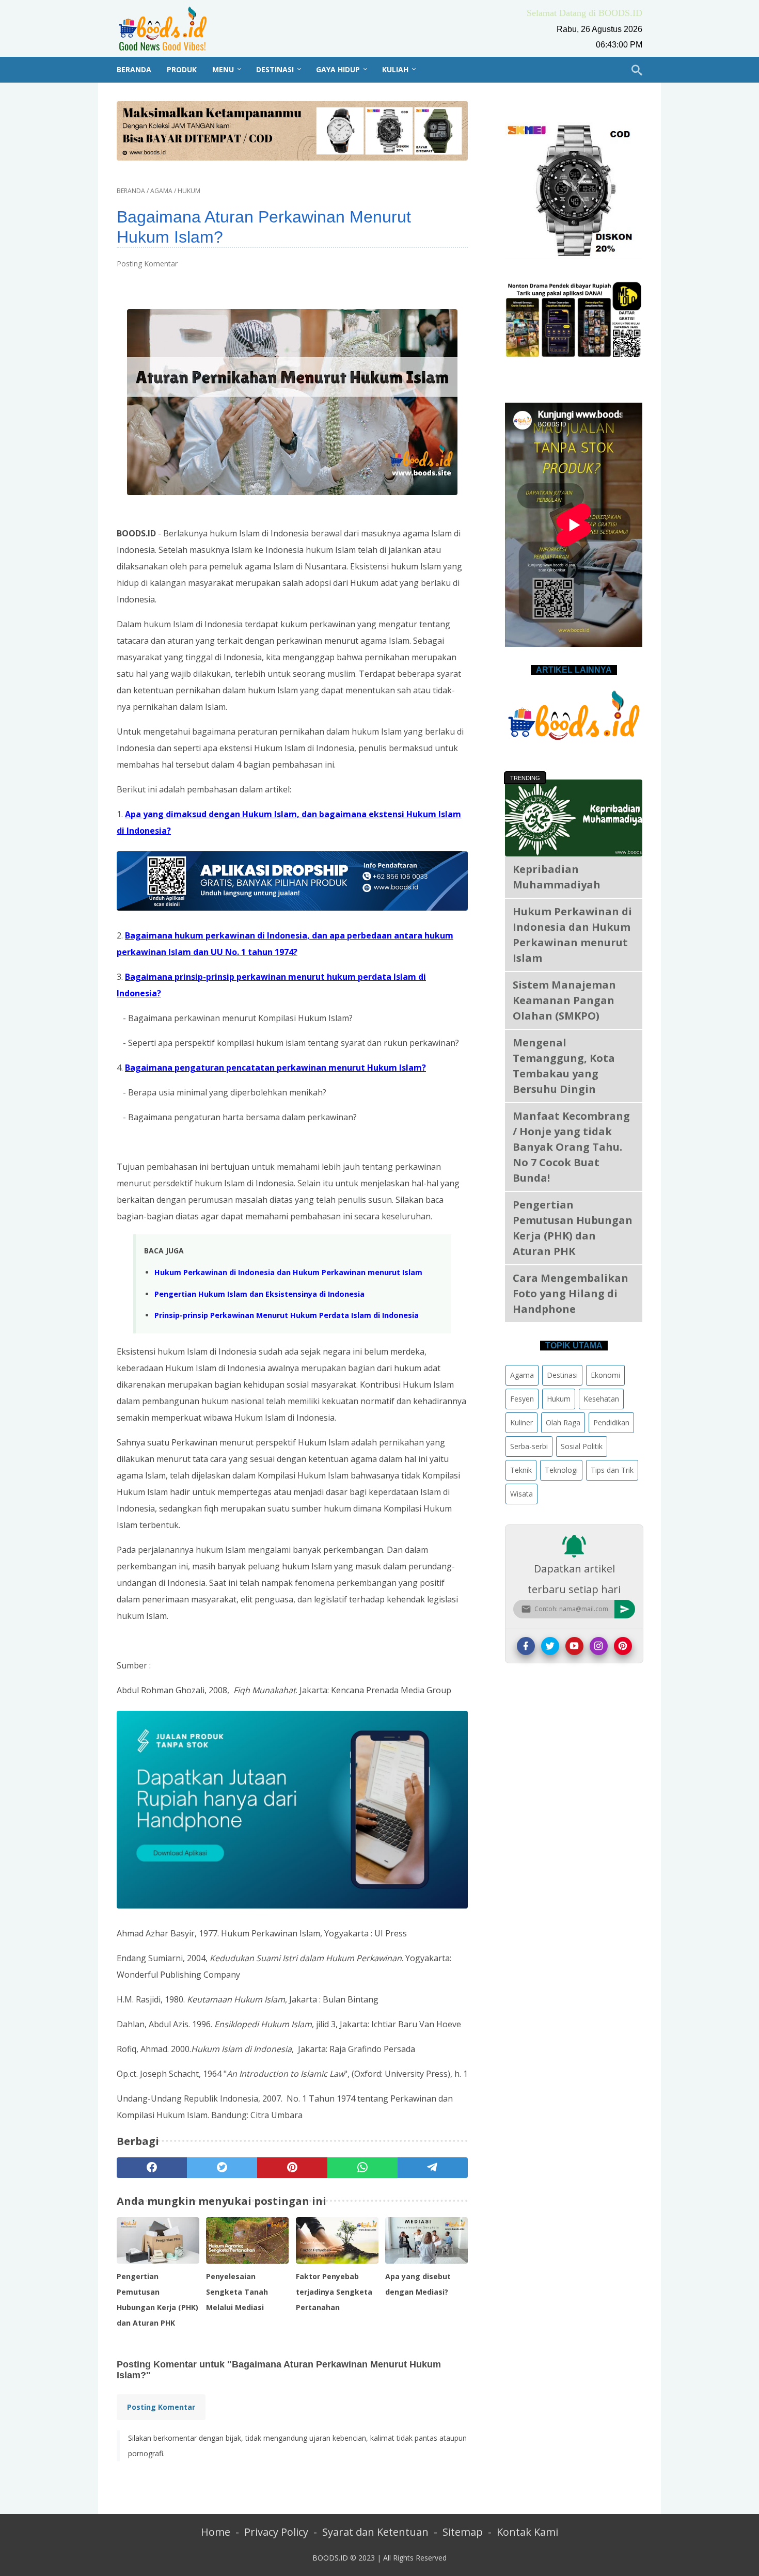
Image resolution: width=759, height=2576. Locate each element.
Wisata (521, 1494)
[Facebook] (526, 1646)
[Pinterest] (623, 1646)
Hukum (559, 1399)
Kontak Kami (527, 2532)
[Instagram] (599, 1646)
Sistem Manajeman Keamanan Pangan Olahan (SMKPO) (564, 1000)
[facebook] (152, 2168)
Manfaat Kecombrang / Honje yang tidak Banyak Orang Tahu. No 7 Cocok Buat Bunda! (571, 1147)
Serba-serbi (529, 1446)
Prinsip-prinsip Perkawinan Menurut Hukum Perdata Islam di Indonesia (287, 1315)
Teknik (521, 1470)
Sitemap (463, 2532)
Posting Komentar (147, 264)
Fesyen (522, 1399)
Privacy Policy (276, 2532)
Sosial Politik (582, 1446)
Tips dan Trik (612, 1470)
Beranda (134, 69)
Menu (223, 69)
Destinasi (275, 69)
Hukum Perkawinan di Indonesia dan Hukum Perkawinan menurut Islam (288, 1272)
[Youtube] (574, 1646)
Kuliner (521, 1422)
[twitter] (222, 2168)
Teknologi (561, 1470)
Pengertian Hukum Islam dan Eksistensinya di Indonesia (259, 1294)
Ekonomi (605, 1375)
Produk (182, 69)
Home (216, 2532)
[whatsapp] (362, 2168)
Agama (522, 1375)
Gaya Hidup (338, 69)
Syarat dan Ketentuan (375, 2532)
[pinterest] (292, 2168)
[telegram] (433, 2168)
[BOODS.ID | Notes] (169, 28)
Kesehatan (601, 1399)
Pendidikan (611, 1422)
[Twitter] (550, 1646)
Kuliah (395, 69)
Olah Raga (563, 1422)
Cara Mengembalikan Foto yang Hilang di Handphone (571, 1293)
